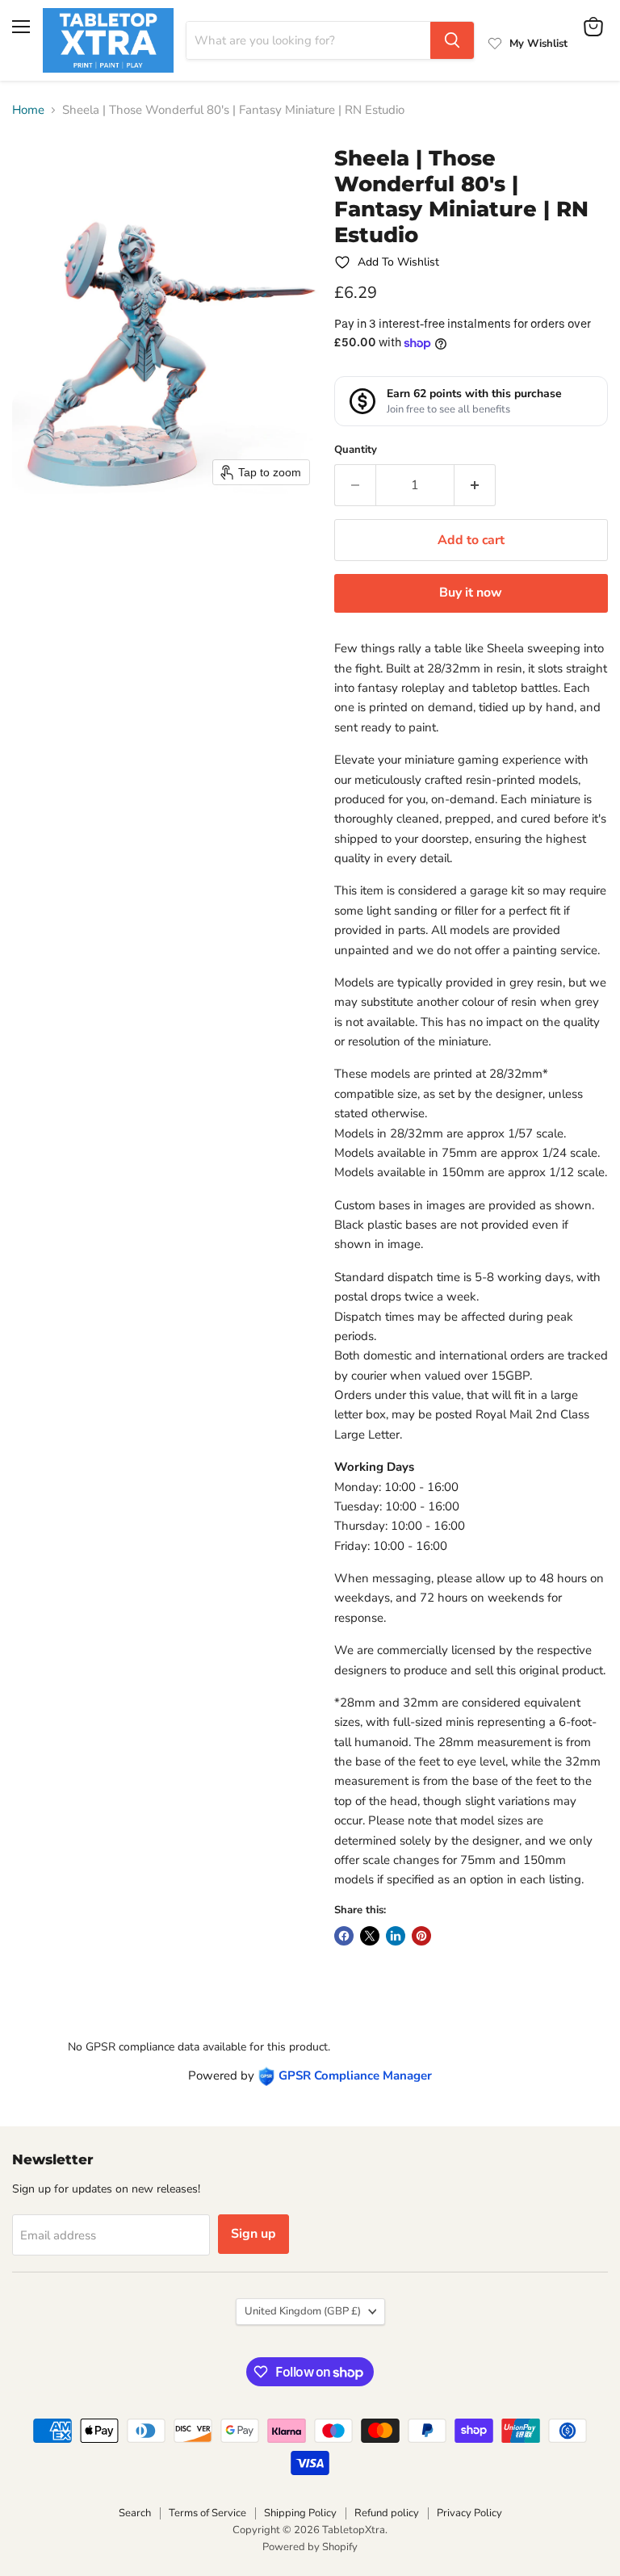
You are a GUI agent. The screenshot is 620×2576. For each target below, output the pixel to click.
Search (135, 2513)
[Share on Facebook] (344, 1936)
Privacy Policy (469, 2513)
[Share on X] (370, 1936)
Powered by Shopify (310, 2547)
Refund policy (387, 2513)
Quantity (356, 450)
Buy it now (471, 593)
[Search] (452, 40)
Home (28, 110)
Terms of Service (207, 2513)
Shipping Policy (300, 2513)
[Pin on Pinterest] (421, 1936)
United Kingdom (303, 2311)
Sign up (253, 2234)
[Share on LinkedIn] (396, 1936)
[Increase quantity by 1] (475, 485)
